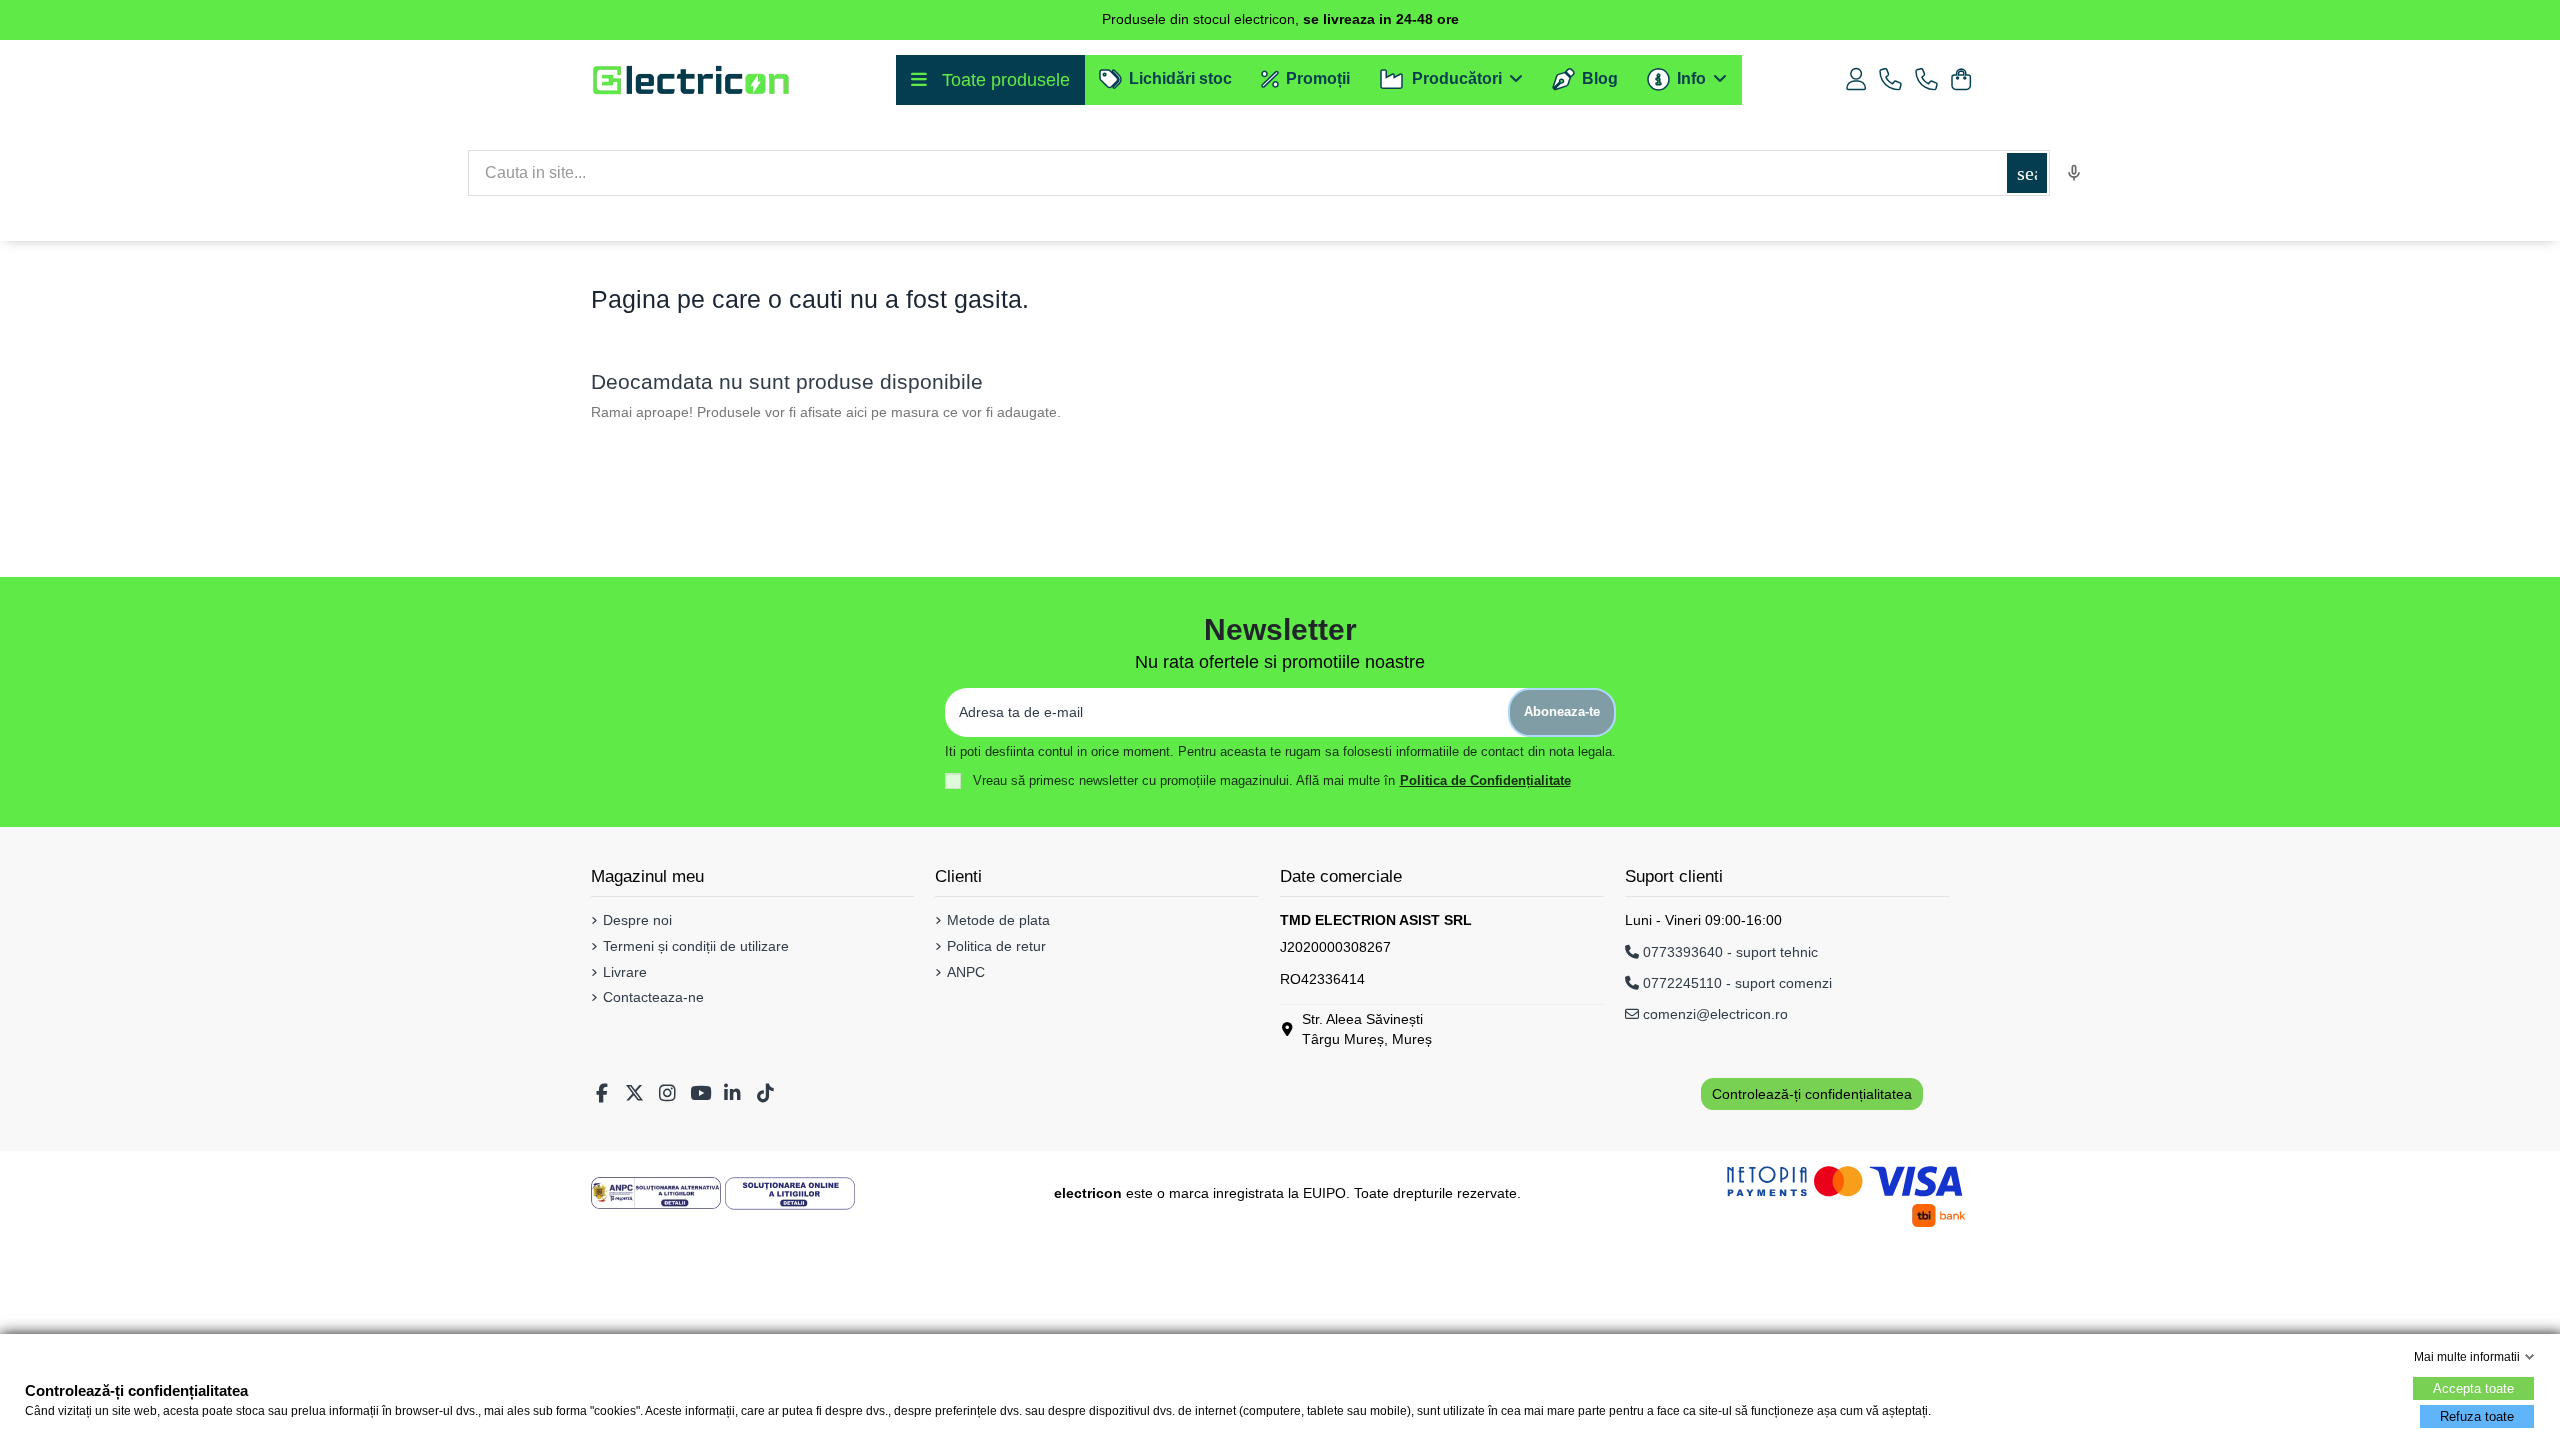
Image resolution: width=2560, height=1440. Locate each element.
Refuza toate (2477, 1416)
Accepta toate (2473, 1388)
